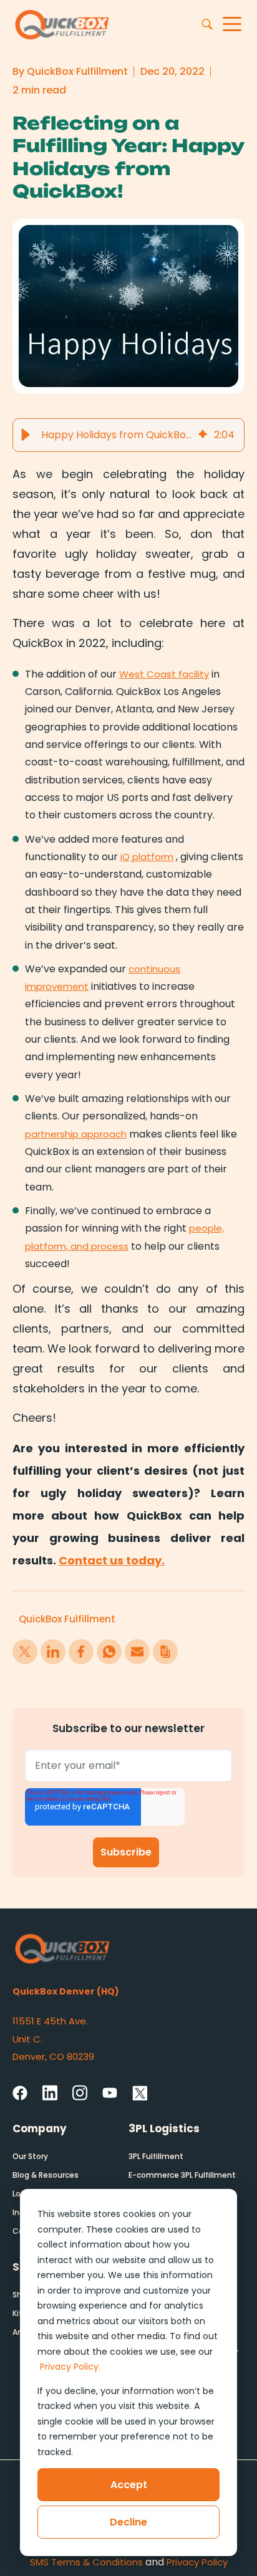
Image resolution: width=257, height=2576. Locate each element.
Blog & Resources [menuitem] (46, 2175)
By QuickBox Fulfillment (70, 71)
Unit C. (29, 2039)
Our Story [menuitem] (30, 2156)
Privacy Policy (197, 2562)
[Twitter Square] (140, 2093)
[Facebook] (20, 2093)
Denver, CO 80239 (53, 2056)
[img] (203, 435)
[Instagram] (80, 2092)
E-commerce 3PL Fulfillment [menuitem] (182, 2175)
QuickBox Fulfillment (67, 1619)
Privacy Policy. (70, 2367)
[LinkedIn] (50, 2092)
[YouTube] (110, 2094)
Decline (128, 2522)
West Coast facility (164, 674)
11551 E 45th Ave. (50, 2021)
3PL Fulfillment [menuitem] (156, 2156)
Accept (129, 2485)
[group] (128, 435)
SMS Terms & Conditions (86, 2562)
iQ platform (147, 857)
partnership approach (76, 1134)
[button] (26, 435)
